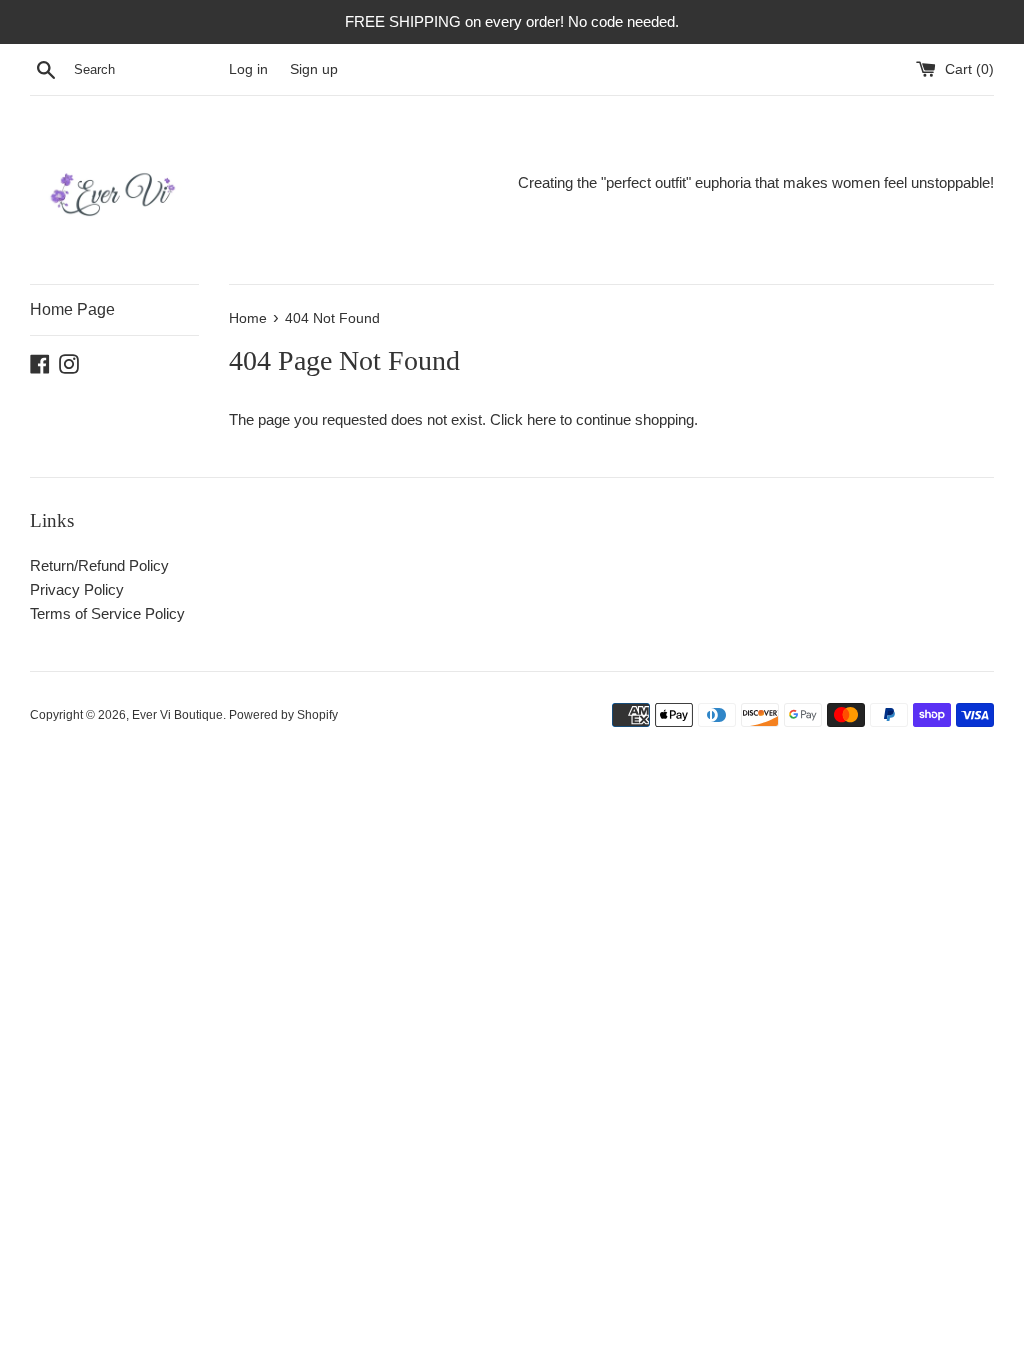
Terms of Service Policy (107, 613)
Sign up (314, 69)
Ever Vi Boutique (177, 715)
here (541, 419)
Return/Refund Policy (99, 565)
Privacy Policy (77, 589)
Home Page (72, 309)
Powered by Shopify (283, 715)
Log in (248, 69)
